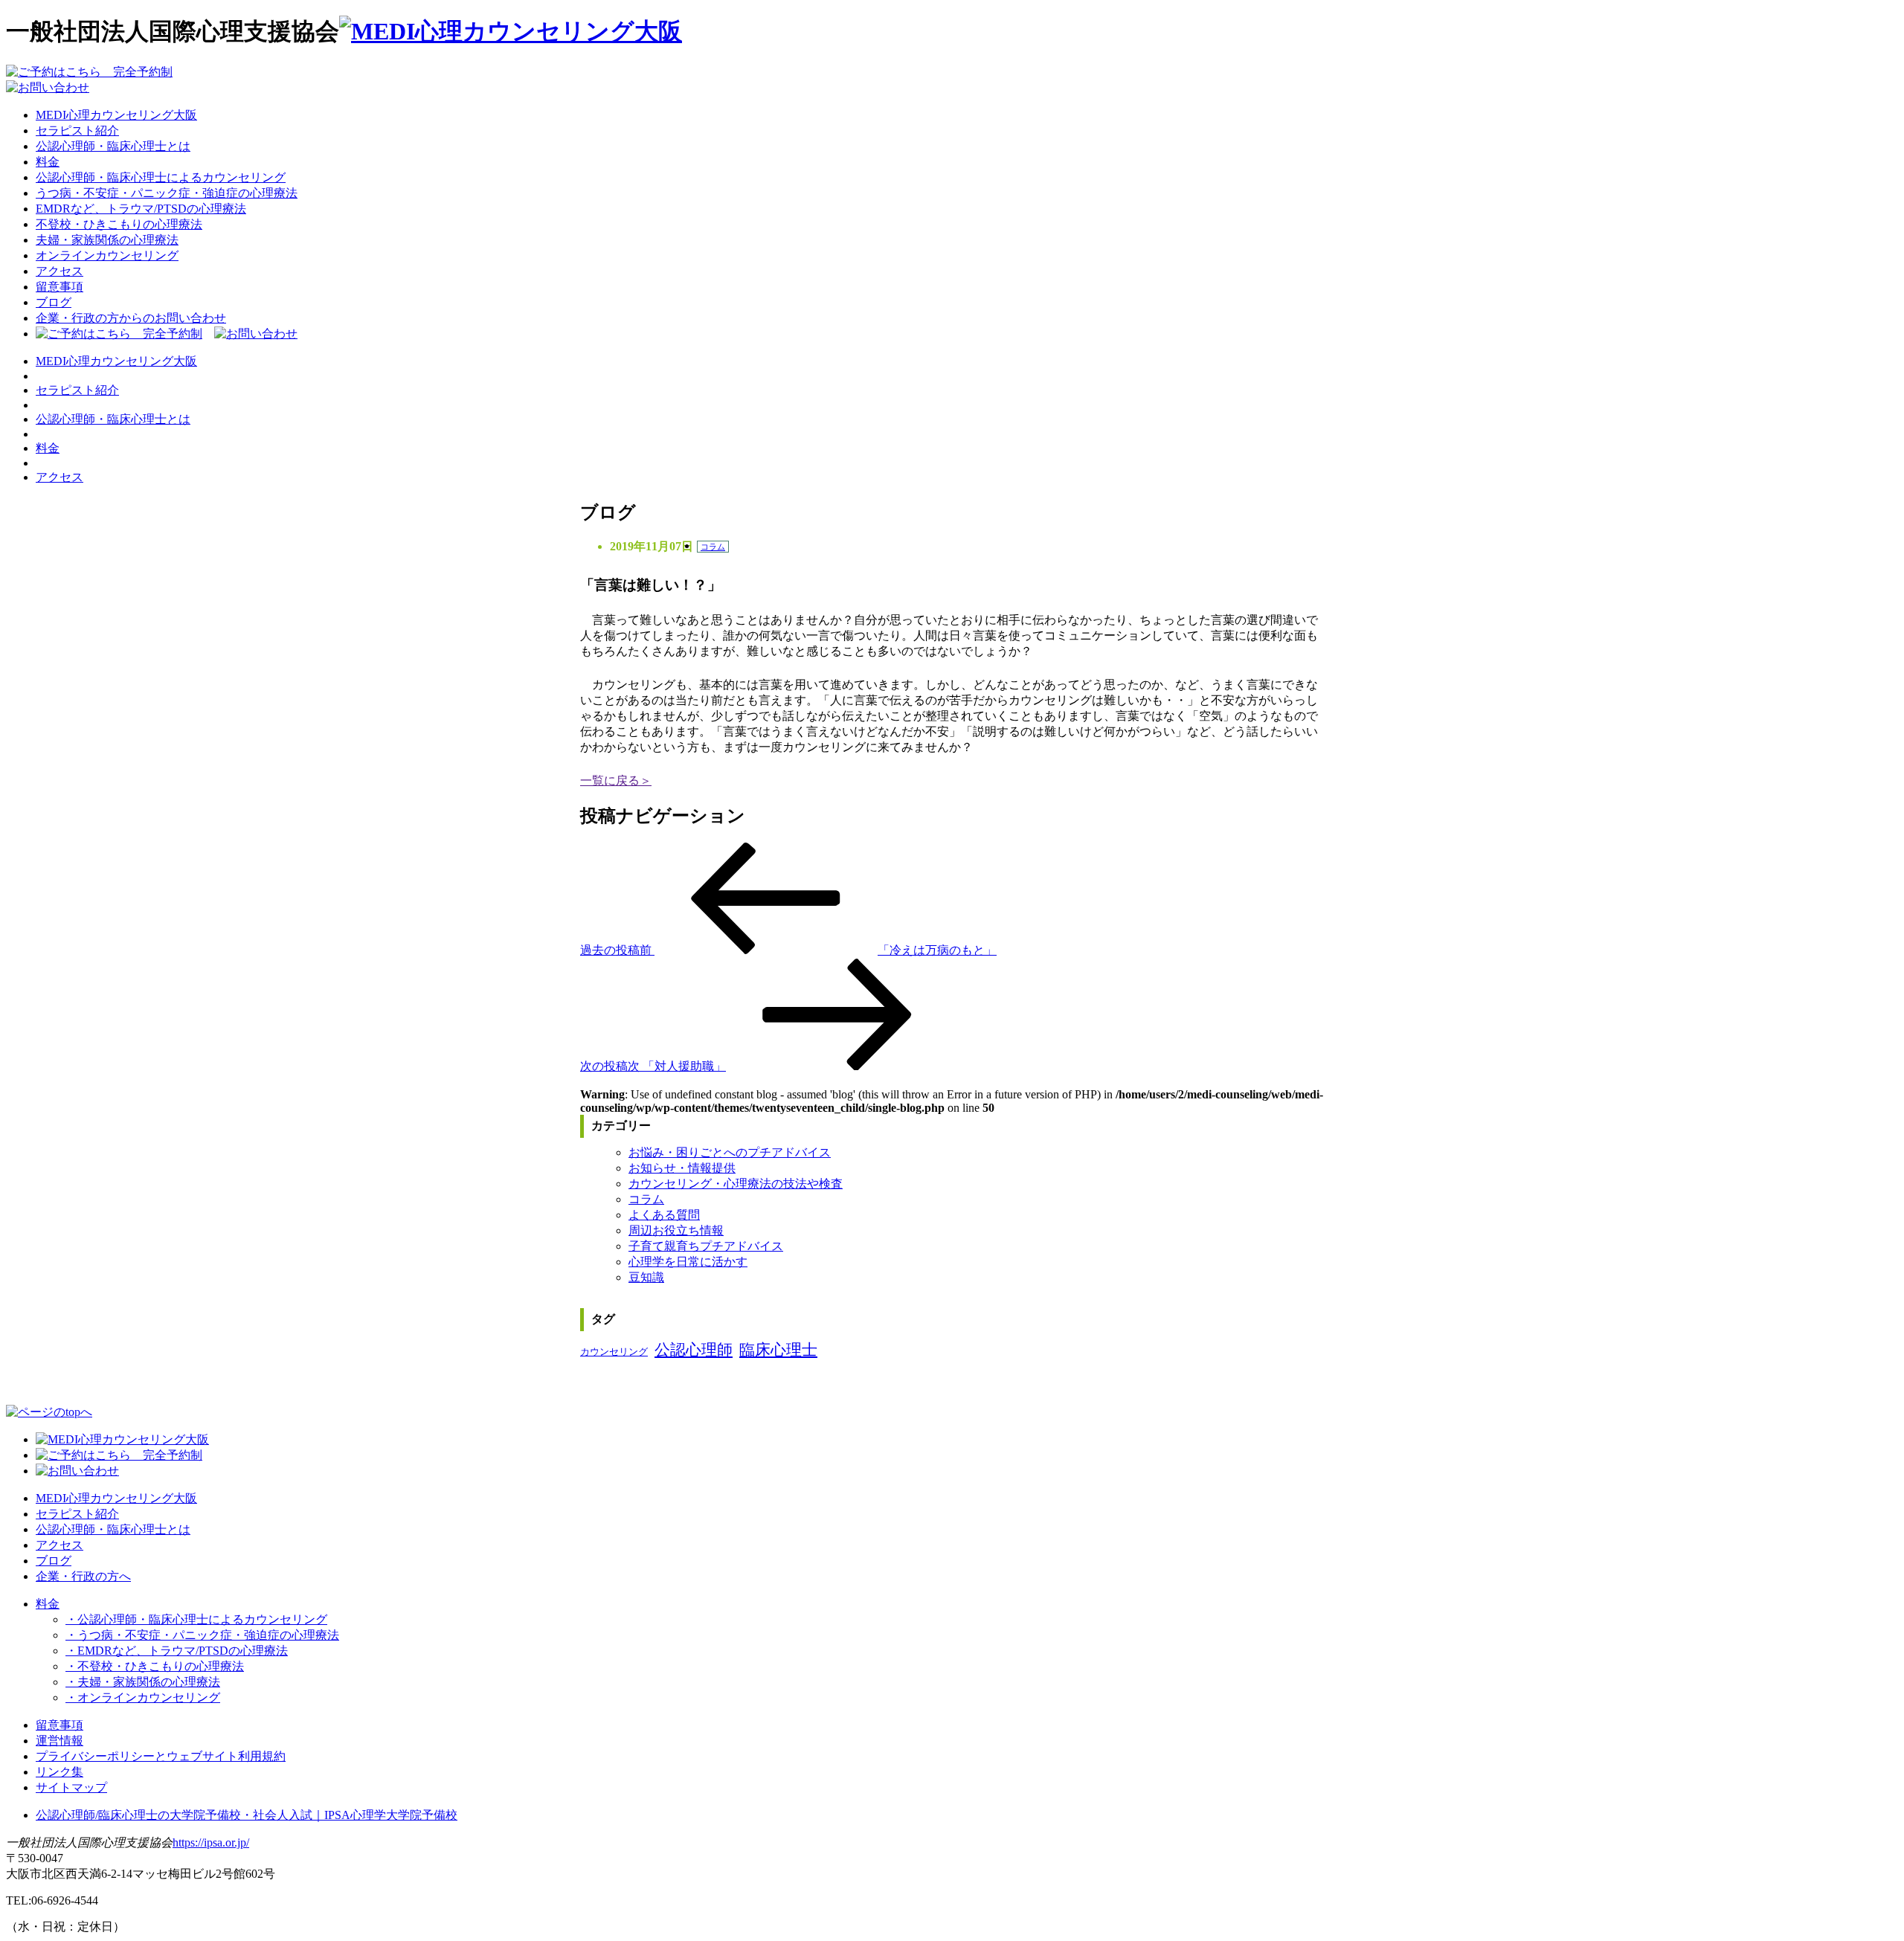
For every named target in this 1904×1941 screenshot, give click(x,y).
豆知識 (646, 1277)
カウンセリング (614, 1352)
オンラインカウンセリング (107, 255)
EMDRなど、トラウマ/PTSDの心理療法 (141, 209)
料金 (48, 162)
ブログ (54, 302)
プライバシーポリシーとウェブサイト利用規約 (161, 1756)
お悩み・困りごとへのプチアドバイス (730, 1152)
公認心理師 (694, 1350)
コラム (713, 547)
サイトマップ (71, 1787)
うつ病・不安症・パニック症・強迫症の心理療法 (167, 193)
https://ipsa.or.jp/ (211, 1842)
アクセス (59, 271)
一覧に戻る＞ (616, 780)
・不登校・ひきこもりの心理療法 (155, 1666)
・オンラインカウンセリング (143, 1697)
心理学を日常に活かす (688, 1262)
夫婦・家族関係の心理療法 (107, 240)
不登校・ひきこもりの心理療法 (119, 224)
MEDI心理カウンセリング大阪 (116, 115)
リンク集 (59, 1772)
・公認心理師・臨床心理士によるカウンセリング (196, 1619)
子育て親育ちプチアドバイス (706, 1246)
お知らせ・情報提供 (682, 1168)
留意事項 (59, 287)
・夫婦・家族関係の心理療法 (143, 1682)
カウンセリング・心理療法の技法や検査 (736, 1184)
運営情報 (59, 1741)
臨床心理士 (778, 1350)
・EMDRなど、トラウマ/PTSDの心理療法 (177, 1651)
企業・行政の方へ (83, 1576)
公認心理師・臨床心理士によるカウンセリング (161, 177)
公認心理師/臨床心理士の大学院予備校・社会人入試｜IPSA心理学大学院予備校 (247, 1815)
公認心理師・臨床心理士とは (113, 146)
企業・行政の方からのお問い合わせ (131, 318)
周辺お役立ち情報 (676, 1230)
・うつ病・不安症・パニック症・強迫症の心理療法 (202, 1635)
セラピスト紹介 (77, 131)
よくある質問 (664, 1215)
